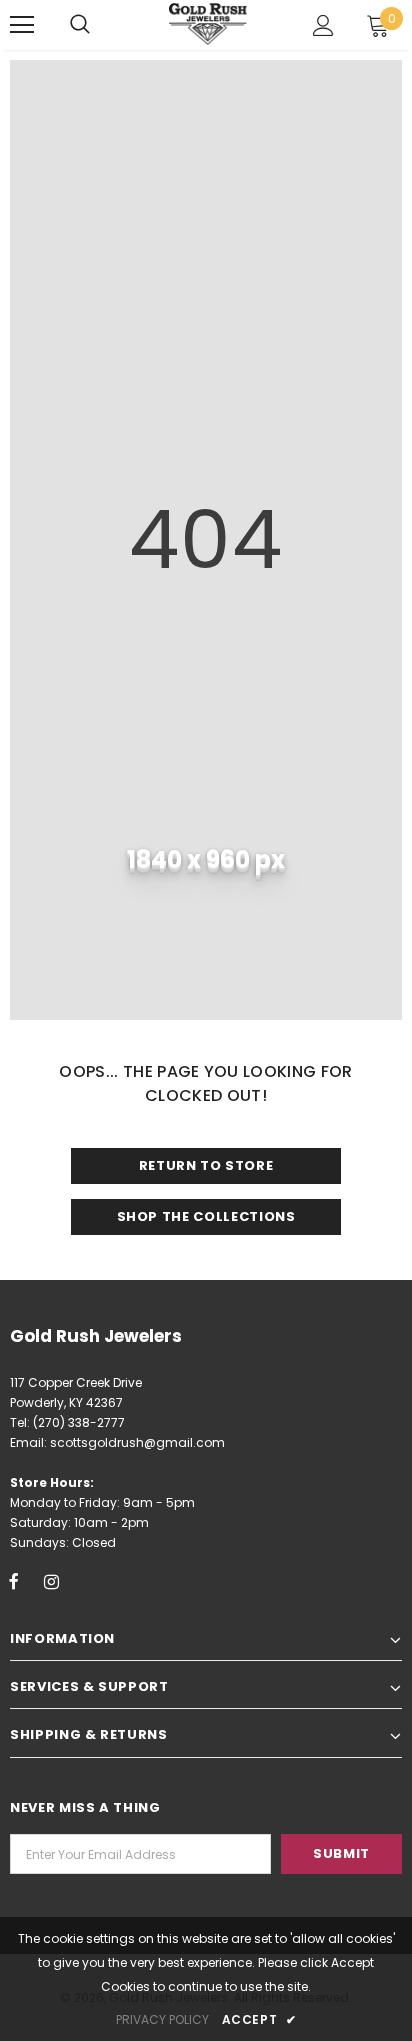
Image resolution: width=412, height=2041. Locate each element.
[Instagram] (51, 1581)
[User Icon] (323, 25)
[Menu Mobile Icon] (22, 25)
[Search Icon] (80, 25)
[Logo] (209, 23)
